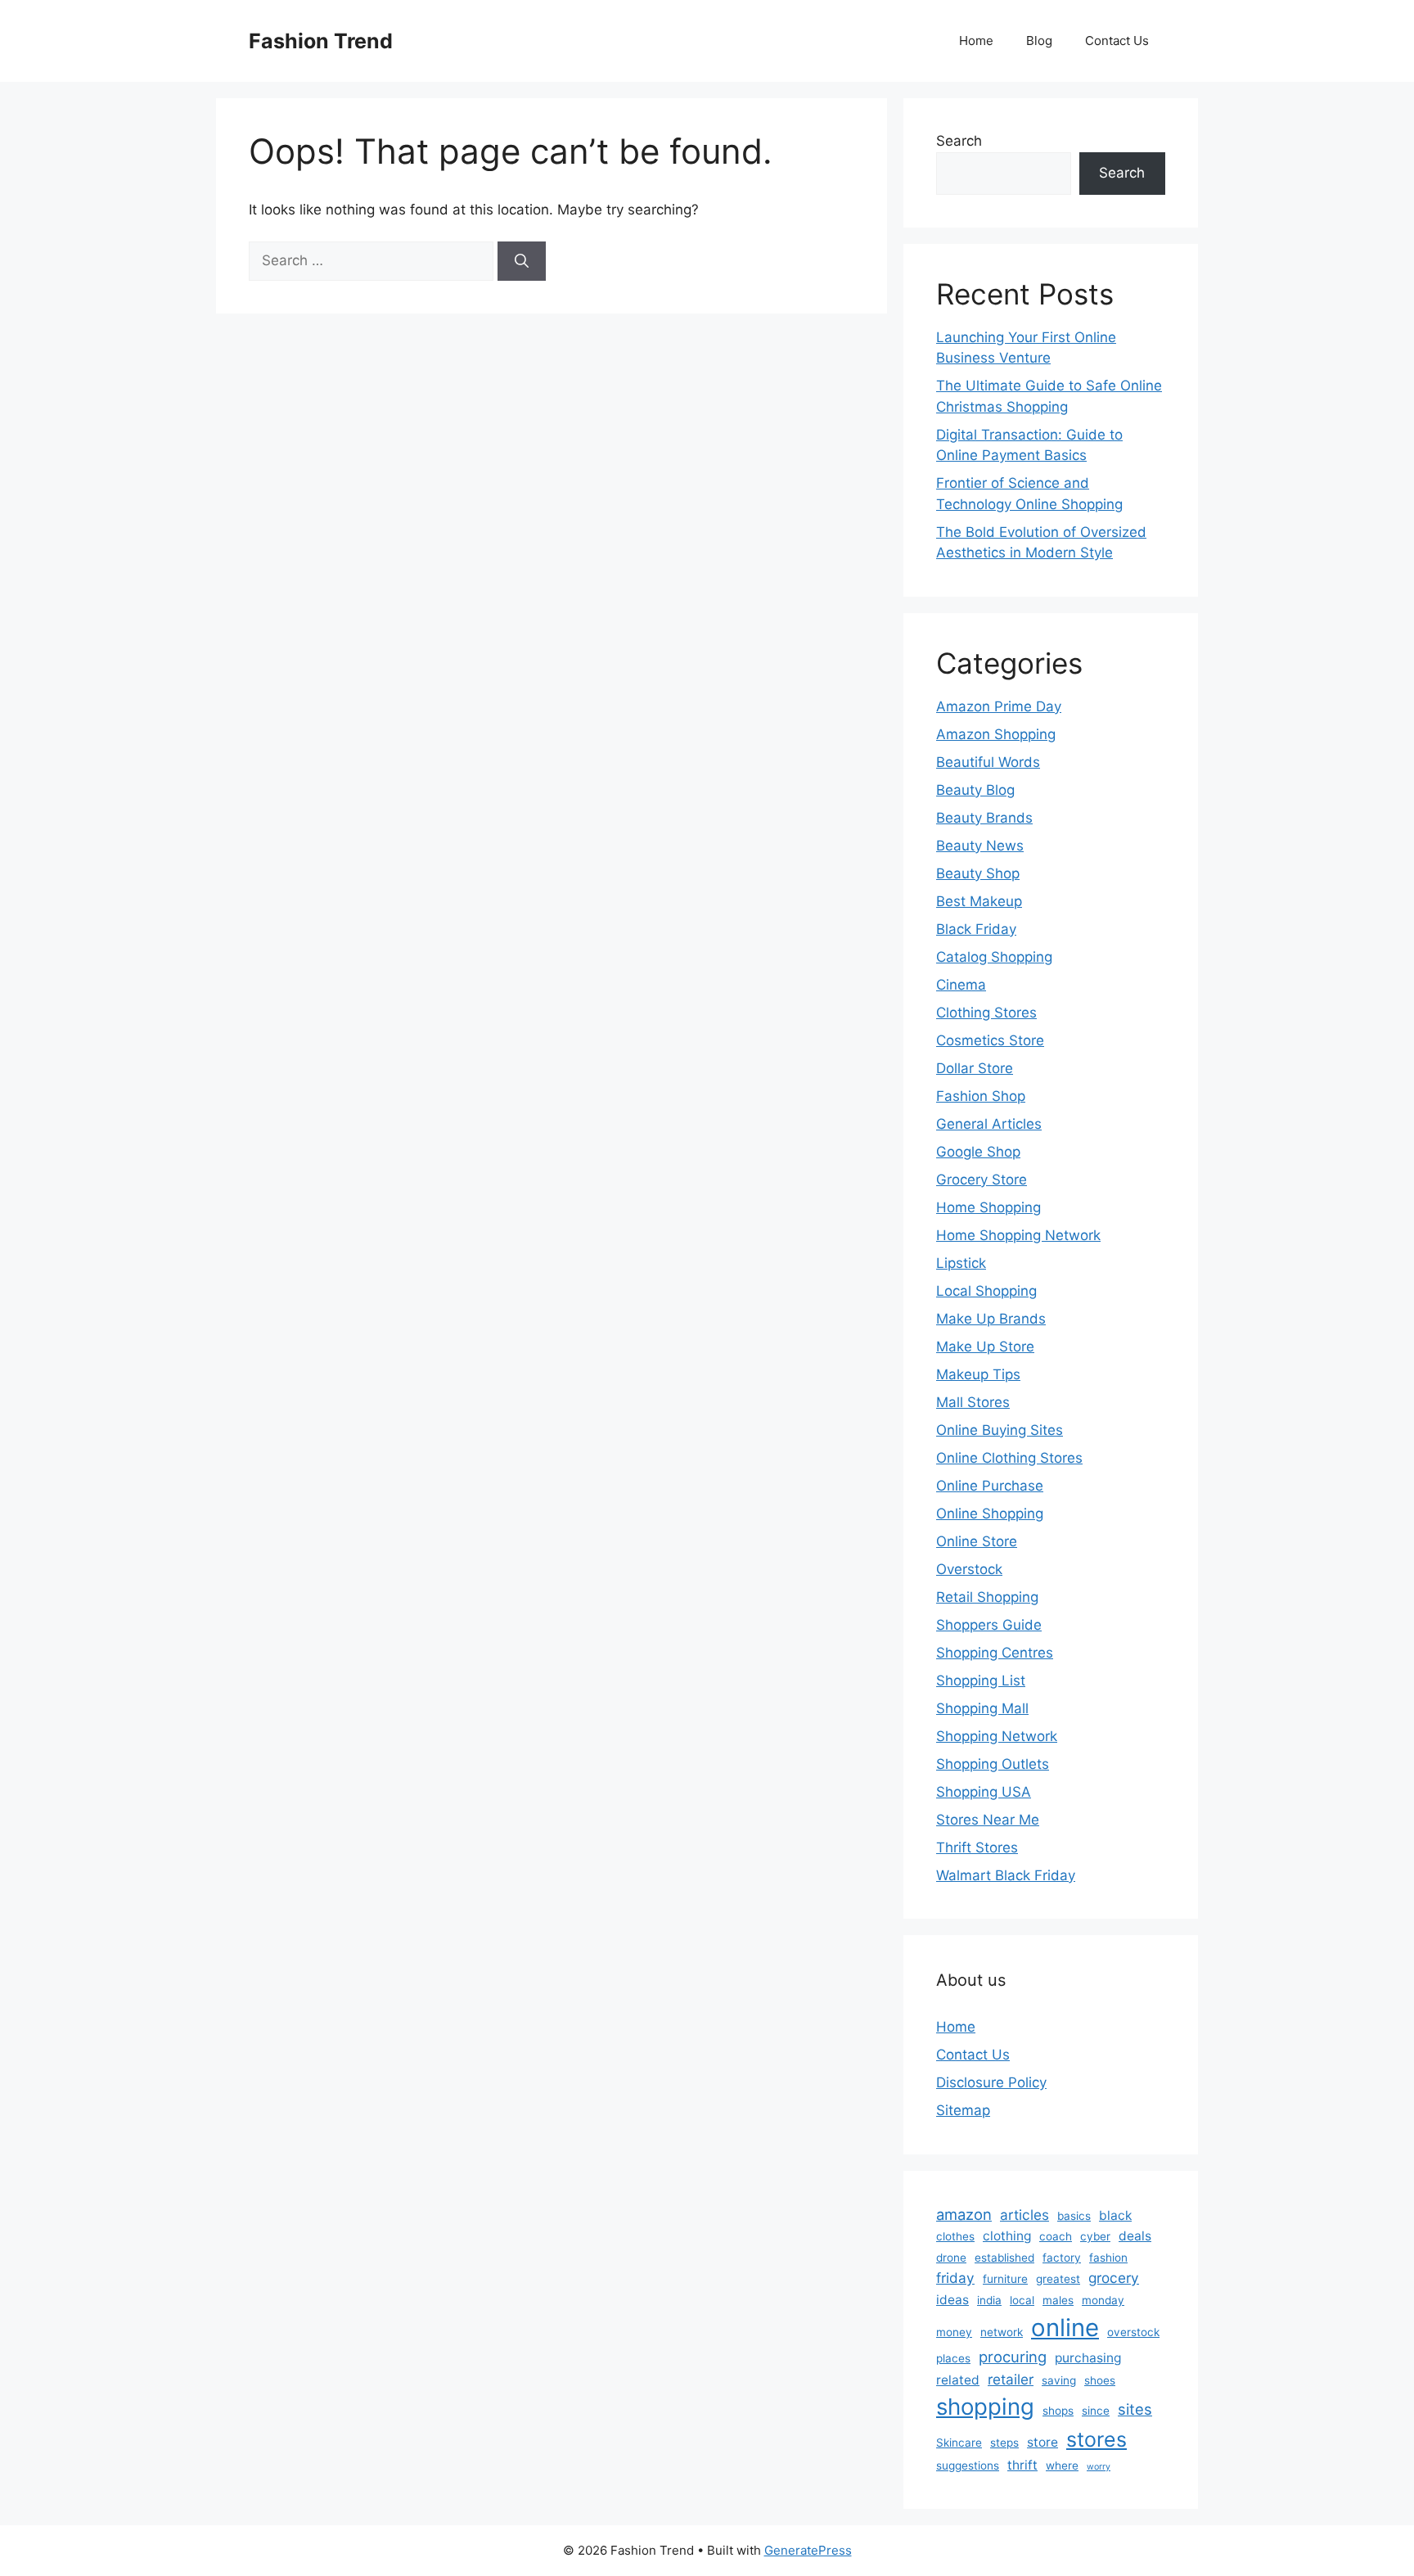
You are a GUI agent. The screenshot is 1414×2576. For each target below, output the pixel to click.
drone (951, 2258)
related (958, 2380)
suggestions (968, 2465)
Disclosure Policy (991, 2082)
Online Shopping (990, 1514)
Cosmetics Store (990, 1040)
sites (1135, 2409)
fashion (1108, 2258)
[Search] (522, 261)
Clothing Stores (986, 1013)
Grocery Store (982, 1180)
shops (1058, 2411)
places (953, 2358)
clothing (1007, 2236)
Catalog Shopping (994, 957)
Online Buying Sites (1000, 1430)
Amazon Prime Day (999, 706)
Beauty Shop (978, 873)
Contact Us (1117, 41)
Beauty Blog (975, 790)
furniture (1005, 2279)
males (1058, 2300)
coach (1056, 2236)
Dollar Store (975, 1068)
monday (1103, 2300)
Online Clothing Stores (1009, 1458)
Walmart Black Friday (1006, 1875)
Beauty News (980, 846)
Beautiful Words (988, 762)
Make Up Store (985, 1347)
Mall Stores (973, 1402)
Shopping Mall (982, 1708)
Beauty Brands (984, 818)
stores (1097, 2439)
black (1115, 2215)
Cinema (961, 985)
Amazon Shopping (996, 734)
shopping (985, 2407)
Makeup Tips (978, 1374)
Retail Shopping (987, 1597)
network (1002, 2332)
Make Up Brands (991, 1319)
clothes (955, 2236)
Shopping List (981, 1680)
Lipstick (961, 1263)
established (1004, 2258)
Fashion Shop (981, 1096)
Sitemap (963, 2110)
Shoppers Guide (989, 1625)
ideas (952, 2300)
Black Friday (976, 929)
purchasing (1088, 2358)
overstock (1133, 2332)
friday (955, 2278)
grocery (1114, 2278)
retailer (1011, 2379)
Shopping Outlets (993, 1764)
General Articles (989, 1124)
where (1062, 2465)
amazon (964, 2214)
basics (1074, 2216)
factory (1062, 2258)
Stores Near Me (988, 1820)
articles (1024, 2215)
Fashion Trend (321, 41)
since (1096, 2411)
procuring (1013, 2357)
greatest (1058, 2279)
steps (1004, 2443)
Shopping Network (997, 1736)
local (1022, 2300)
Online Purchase (990, 1486)
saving (1059, 2380)
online (1065, 2328)
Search (959, 141)
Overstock (969, 1569)
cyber (1095, 2236)
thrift (1022, 2465)
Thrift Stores (977, 1847)
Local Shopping (986, 1291)
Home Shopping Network (1018, 1235)
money (954, 2332)
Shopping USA (984, 1792)
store (1042, 2442)
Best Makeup (979, 901)
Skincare (959, 2443)
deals (1135, 2236)
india (989, 2300)
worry (1099, 2467)
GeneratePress (808, 2550)
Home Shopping (988, 1207)
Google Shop (978, 1152)
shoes (1100, 2380)
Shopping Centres (995, 1653)
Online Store (977, 1541)
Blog (1039, 41)
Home (976, 41)
